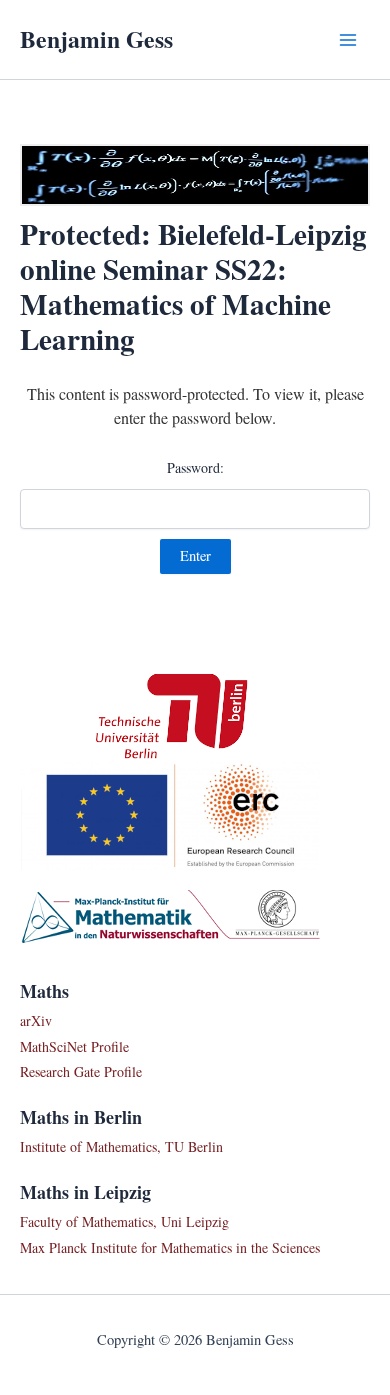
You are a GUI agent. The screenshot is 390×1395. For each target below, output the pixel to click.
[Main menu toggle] (348, 40)
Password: (195, 467)
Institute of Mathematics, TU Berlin (121, 1146)
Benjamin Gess (96, 38)
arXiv (36, 1020)
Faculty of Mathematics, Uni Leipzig (124, 1221)
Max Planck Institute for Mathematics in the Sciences (170, 1247)
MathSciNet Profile (74, 1046)
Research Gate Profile (81, 1071)
